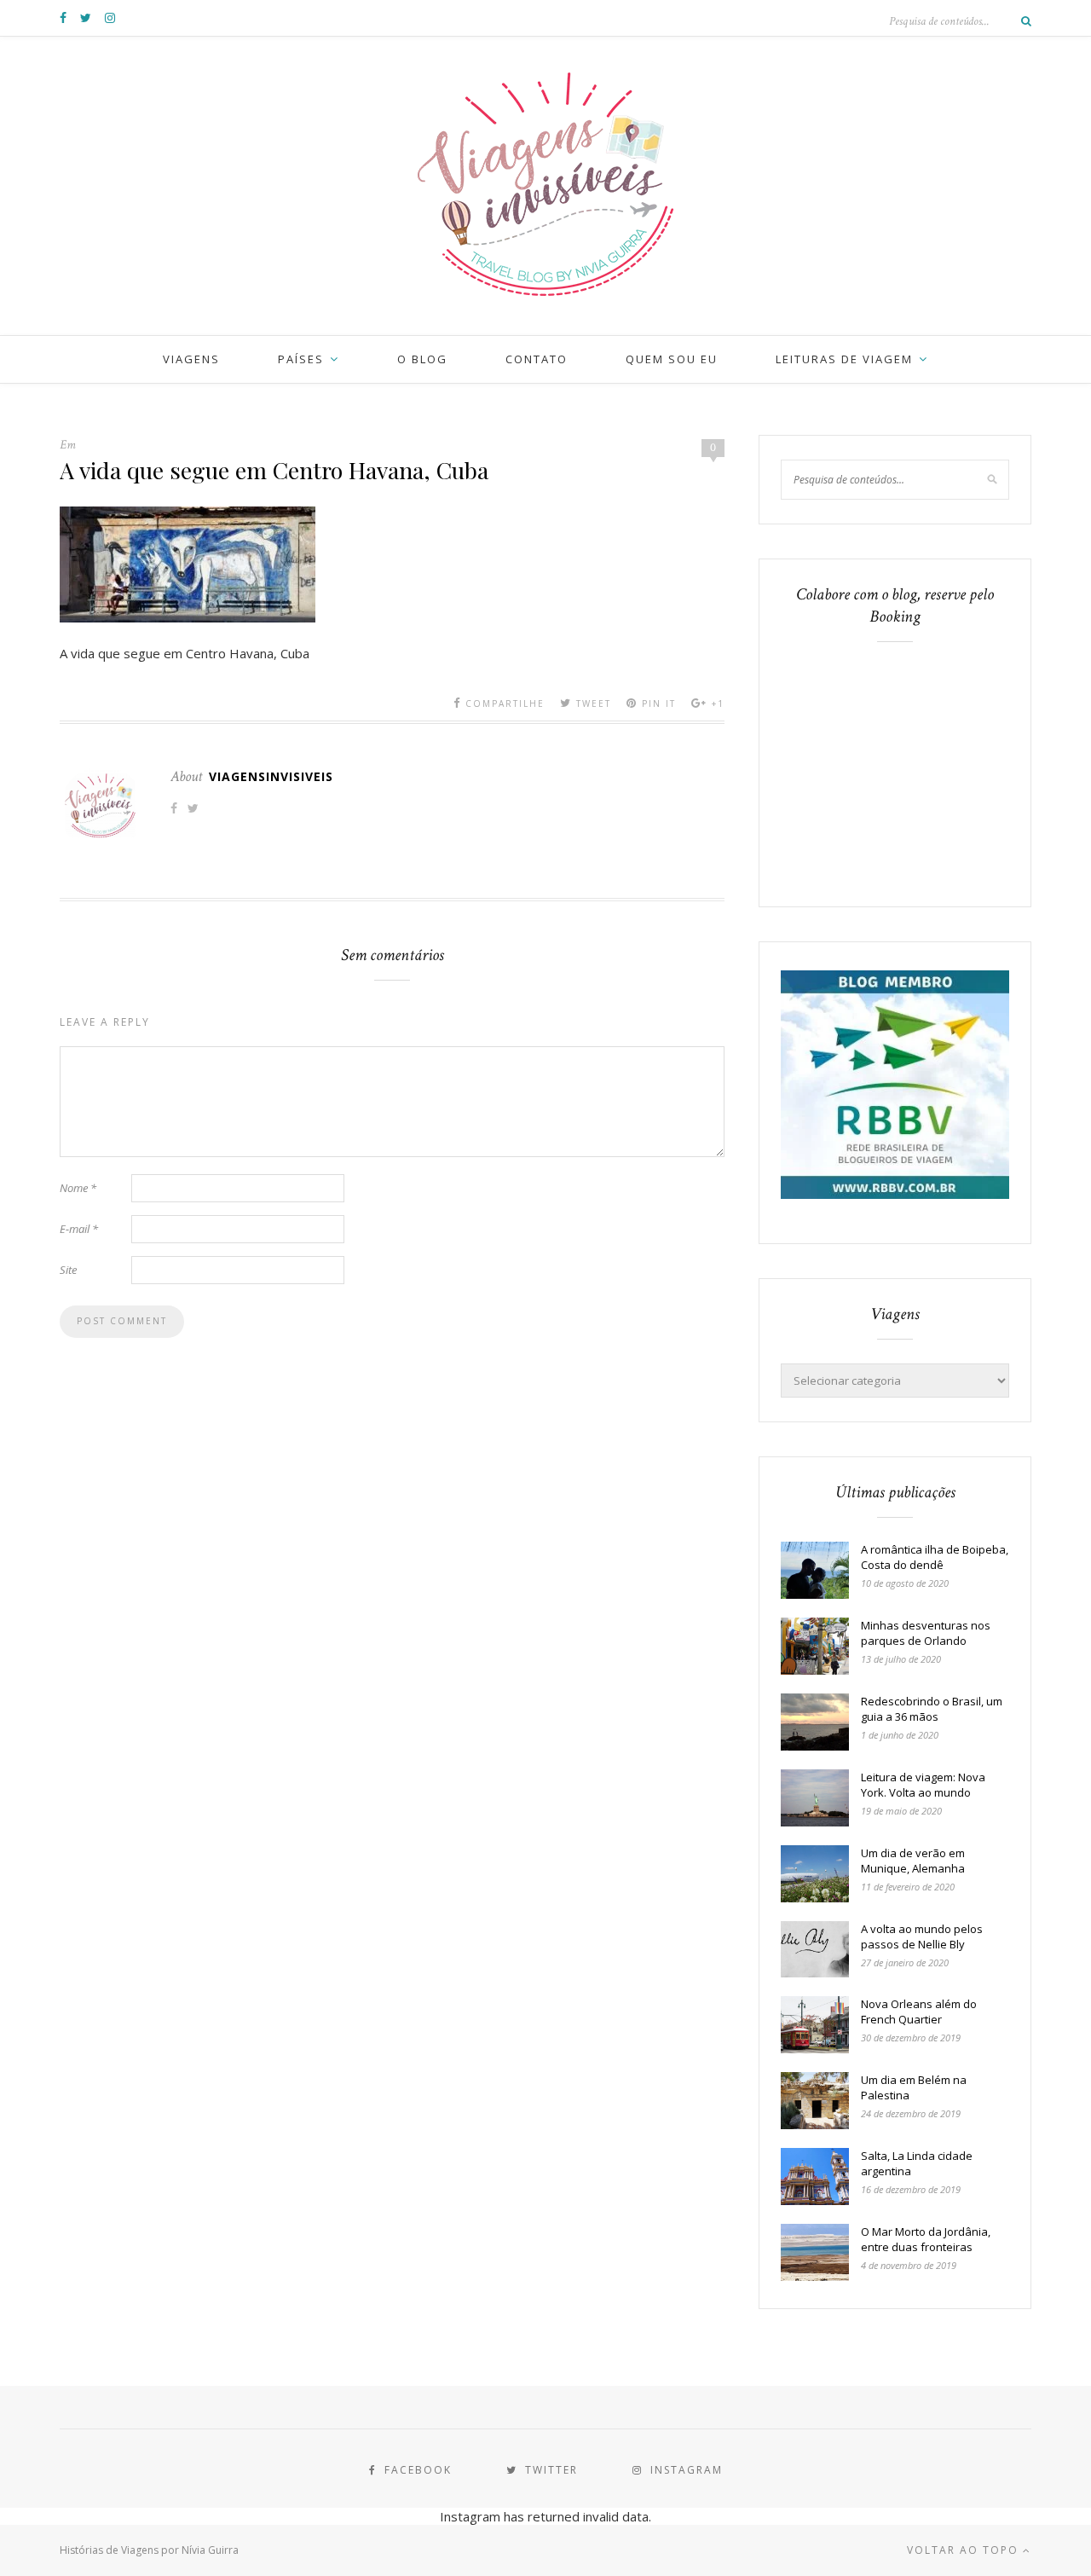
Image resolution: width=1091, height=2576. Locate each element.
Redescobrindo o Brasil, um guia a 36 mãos (932, 1709)
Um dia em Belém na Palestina (914, 2087)
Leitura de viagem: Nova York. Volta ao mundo (923, 1785)
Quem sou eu (672, 359)
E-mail (79, 1229)
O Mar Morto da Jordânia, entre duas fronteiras (926, 2239)
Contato (537, 359)
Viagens (191, 359)
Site (68, 1270)
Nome (78, 1188)
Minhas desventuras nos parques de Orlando (926, 1633)
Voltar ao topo (965, 2550)
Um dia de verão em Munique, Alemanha (913, 1861)
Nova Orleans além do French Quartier (919, 2012)
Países (301, 359)
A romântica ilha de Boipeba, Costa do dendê (935, 1557)
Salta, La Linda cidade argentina (917, 2163)
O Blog (422, 359)
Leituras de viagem (844, 359)
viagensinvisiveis (271, 776)
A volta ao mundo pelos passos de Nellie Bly (922, 1936)
